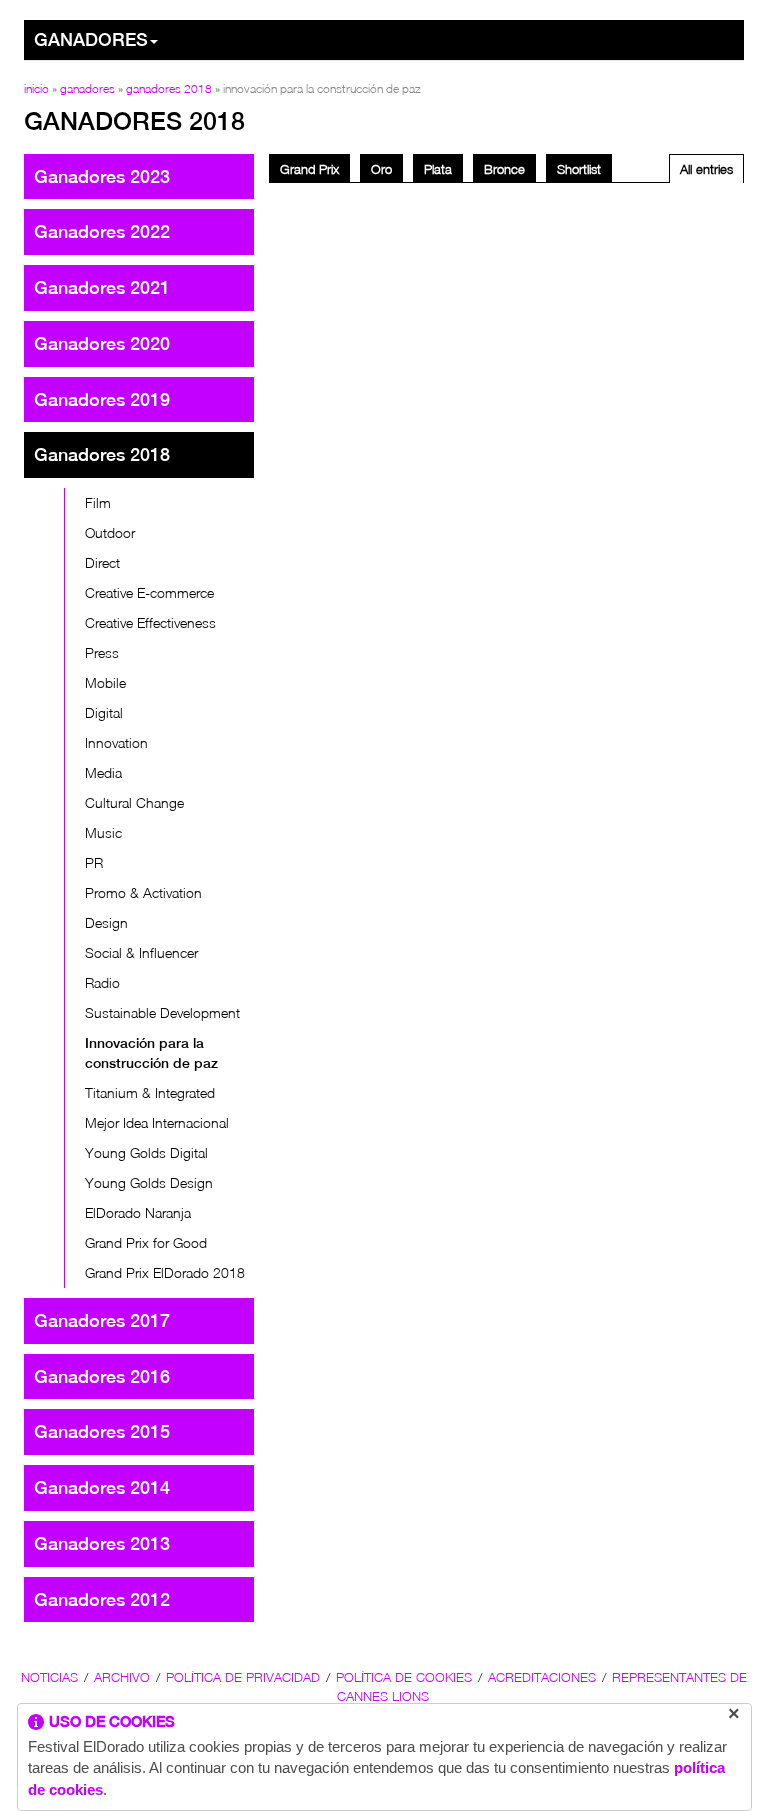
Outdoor (110, 532)
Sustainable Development (162, 1012)
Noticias (49, 1677)
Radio (102, 982)
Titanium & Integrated (150, 1092)
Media (103, 772)
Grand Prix (309, 169)
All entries (706, 169)
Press (102, 652)
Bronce (504, 169)
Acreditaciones (542, 1677)
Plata (438, 169)
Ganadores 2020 (102, 343)
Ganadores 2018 (169, 88)
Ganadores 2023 (102, 176)
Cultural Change (134, 802)
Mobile (105, 682)
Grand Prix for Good (146, 1242)
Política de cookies (404, 1677)
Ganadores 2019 (102, 399)
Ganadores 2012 (102, 1599)
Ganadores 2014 (102, 1487)
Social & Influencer (141, 952)
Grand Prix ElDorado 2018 (165, 1272)
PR (94, 862)
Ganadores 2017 (102, 1320)
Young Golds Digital (146, 1152)
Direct (102, 562)
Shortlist (579, 169)
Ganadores (91, 39)
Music (103, 832)
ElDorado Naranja (138, 1212)
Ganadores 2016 (102, 1376)
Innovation (116, 742)
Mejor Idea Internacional (157, 1122)
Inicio (36, 88)
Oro (381, 169)
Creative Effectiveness (150, 622)
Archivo (122, 1677)
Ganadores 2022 (102, 231)
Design (106, 922)
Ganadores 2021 (102, 287)
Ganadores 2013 (102, 1543)
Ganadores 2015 (102, 1431)
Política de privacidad (243, 1677)
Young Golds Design (149, 1182)
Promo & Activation (143, 892)
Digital (104, 712)
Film (98, 502)
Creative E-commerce (149, 592)
